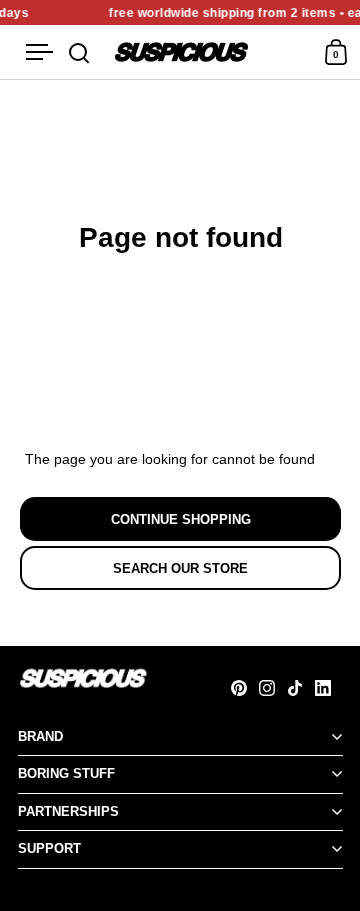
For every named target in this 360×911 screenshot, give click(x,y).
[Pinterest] (245, 688)
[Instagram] (273, 688)
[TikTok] (301, 688)
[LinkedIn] (329, 688)
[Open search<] (79, 52)
